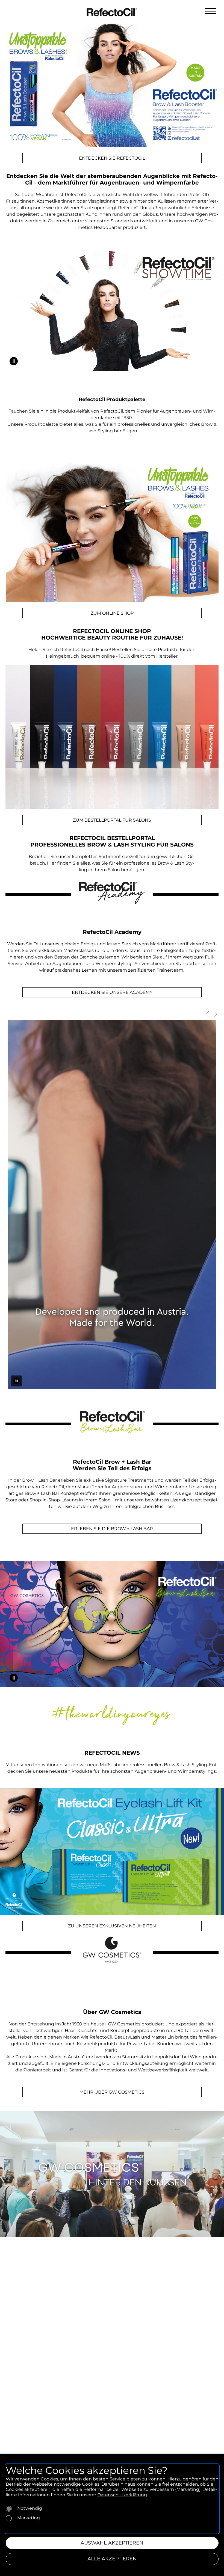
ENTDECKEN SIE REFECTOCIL (112, 158)
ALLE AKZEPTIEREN (112, 2559)
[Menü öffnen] (210, 11)
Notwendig (30, 2508)
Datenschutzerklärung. (123, 2495)
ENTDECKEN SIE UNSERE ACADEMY (112, 992)
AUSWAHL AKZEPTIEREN (112, 2543)
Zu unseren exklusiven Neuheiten (112, 1926)
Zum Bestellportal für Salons (112, 820)
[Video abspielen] (14, 361)
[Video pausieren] (16, 1381)
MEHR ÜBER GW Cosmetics (112, 2092)
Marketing (29, 2518)
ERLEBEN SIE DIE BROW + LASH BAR (112, 1529)
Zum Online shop (112, 613)
